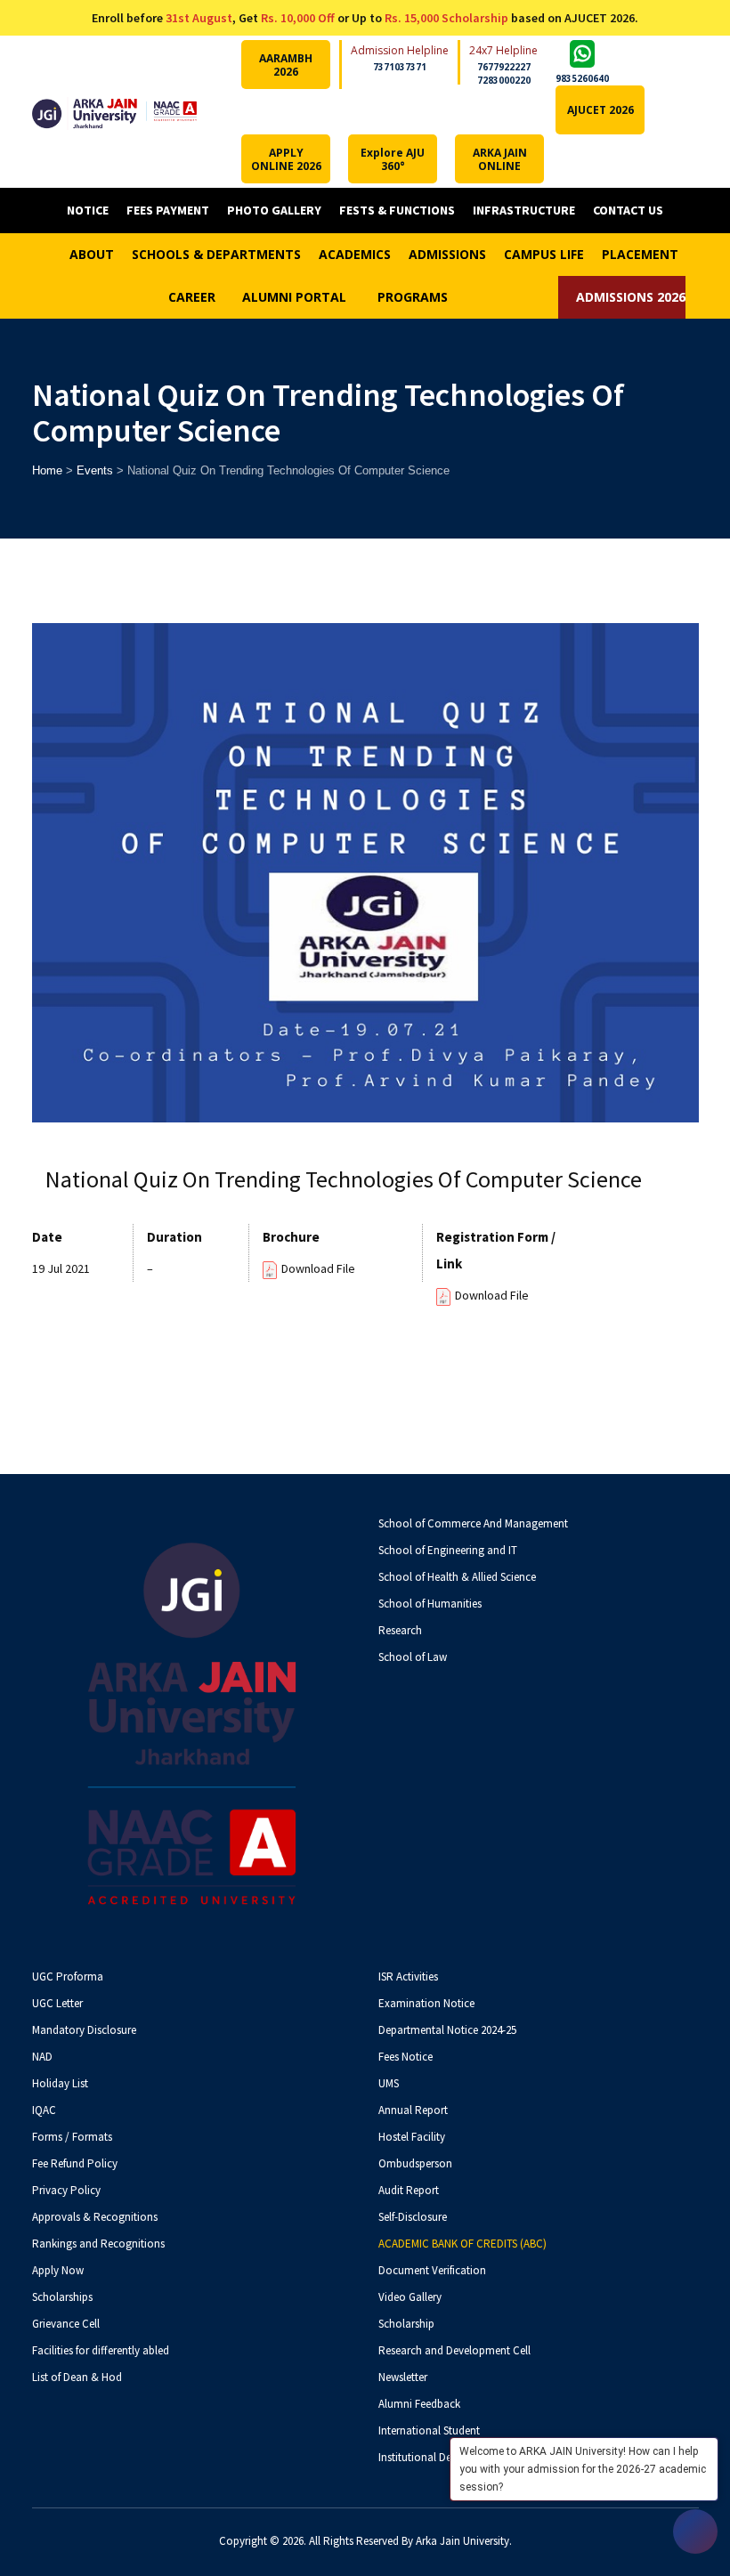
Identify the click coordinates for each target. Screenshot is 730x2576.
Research (400, 1630)
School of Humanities (430, 1604)
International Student (429, 2430)
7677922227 (504, 67)
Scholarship (406, 2324)
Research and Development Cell (454, 2350)
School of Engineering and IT (448, 1550)
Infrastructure (524, 210)
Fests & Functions (397, 210)
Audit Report (409, 2190)
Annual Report (413, 2110)
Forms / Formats (72, 2137)
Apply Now (58, 2270)
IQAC (44, 2110)
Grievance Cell (66, 2324)
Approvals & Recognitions (95, 2217)
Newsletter (403, 2377)
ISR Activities (408, 1977)
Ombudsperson (415, 2163)
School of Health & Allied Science (457, 1577)
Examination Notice (426, 2003)
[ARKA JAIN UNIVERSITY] (115, 112)
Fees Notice (406, 2057)
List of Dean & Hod (77, 2377)
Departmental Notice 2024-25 (447, 2030)
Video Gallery (410, 2297)
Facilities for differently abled (101, 2350)
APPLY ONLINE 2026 (286, 159)
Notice (88, 210)
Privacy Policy (66, 2190)
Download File (318, 1268)
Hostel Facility (412, 2137)
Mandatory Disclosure (84, 2030)
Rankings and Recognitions (98, 2244)
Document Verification (432, 2270)
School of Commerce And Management (473, 1523)
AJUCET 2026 (600, 110)
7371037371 (400, 67)
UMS (389, 2083)
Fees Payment (168, 210)
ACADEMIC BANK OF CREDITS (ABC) (462, 2244)
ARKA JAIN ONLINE (500, 159)
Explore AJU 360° (393, 159)
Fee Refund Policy (75, 2163)
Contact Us (628, 210)
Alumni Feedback (419, 2404)
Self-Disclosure (413, 2217)
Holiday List (60, 2083)
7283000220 (504, 80)
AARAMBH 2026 (286, 65)
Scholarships (62, 2297)
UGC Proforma (68, 1977)
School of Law (413, 1657)
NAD (42, 2057)
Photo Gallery (274, 210)
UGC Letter (57, 2003)
